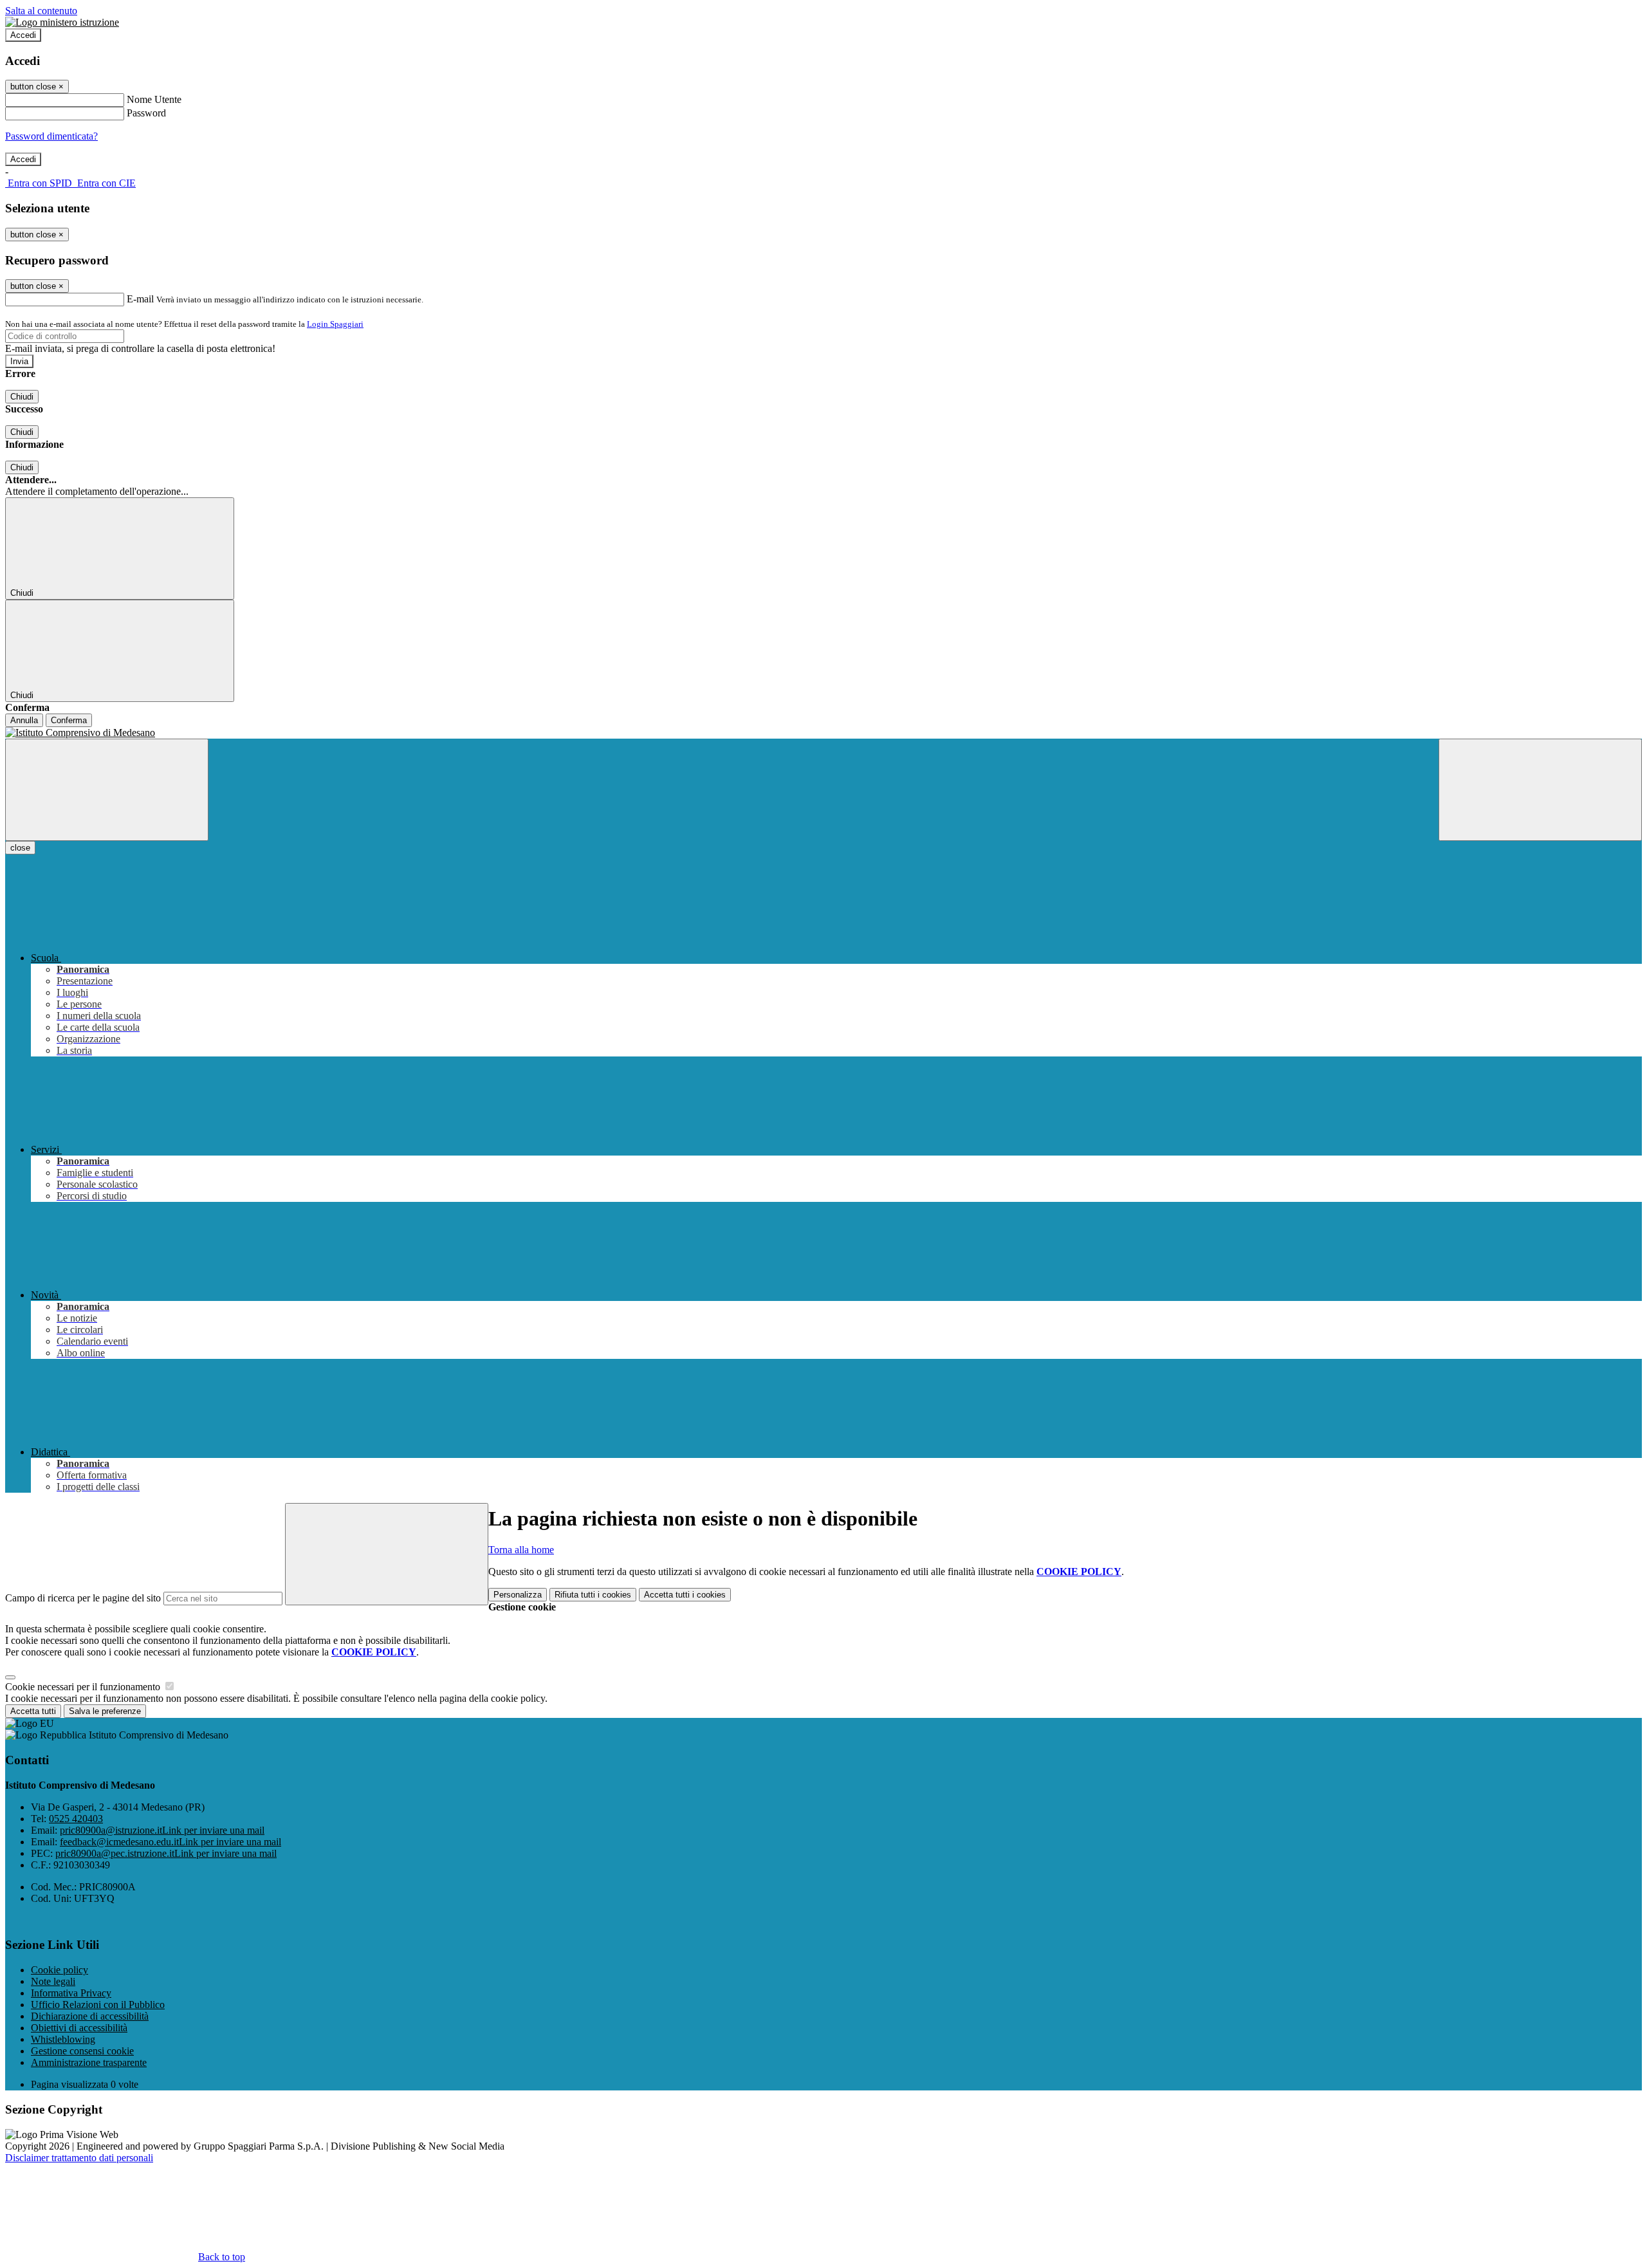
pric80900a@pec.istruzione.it (166, 1853)
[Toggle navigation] (107, 790)
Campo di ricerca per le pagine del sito (83, 1598)
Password (146, 113)
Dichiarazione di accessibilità (90, 2016)
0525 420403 (76, 1819)
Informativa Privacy (71, 1993)
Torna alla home (521, 1550)
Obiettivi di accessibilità (79, 2028)
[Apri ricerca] (1540, 790)
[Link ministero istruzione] (62, 22)
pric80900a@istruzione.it (162, 1830)
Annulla (24, 720)
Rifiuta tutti (593, 1595)
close (20, 848)
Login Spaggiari (335, 324)
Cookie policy (60, 1970)
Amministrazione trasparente (89, 2062)
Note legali (53, 1981)
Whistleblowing (63, 2039)
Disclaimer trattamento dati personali (79, 2158)
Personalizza (518, 1595)
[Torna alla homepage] (823, 733)
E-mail (140, 299)
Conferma (69, 720)
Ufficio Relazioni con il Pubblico (98, 2005)
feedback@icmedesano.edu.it (170, 1842)
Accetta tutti (685, 1595)
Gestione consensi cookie (82, 2051)
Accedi (23, 35)
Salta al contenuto (41, 11)
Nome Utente (154, 99)
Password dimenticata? (51, 136)
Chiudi (22, 397)
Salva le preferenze (105, 1711)
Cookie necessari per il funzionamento (84, 1687)
